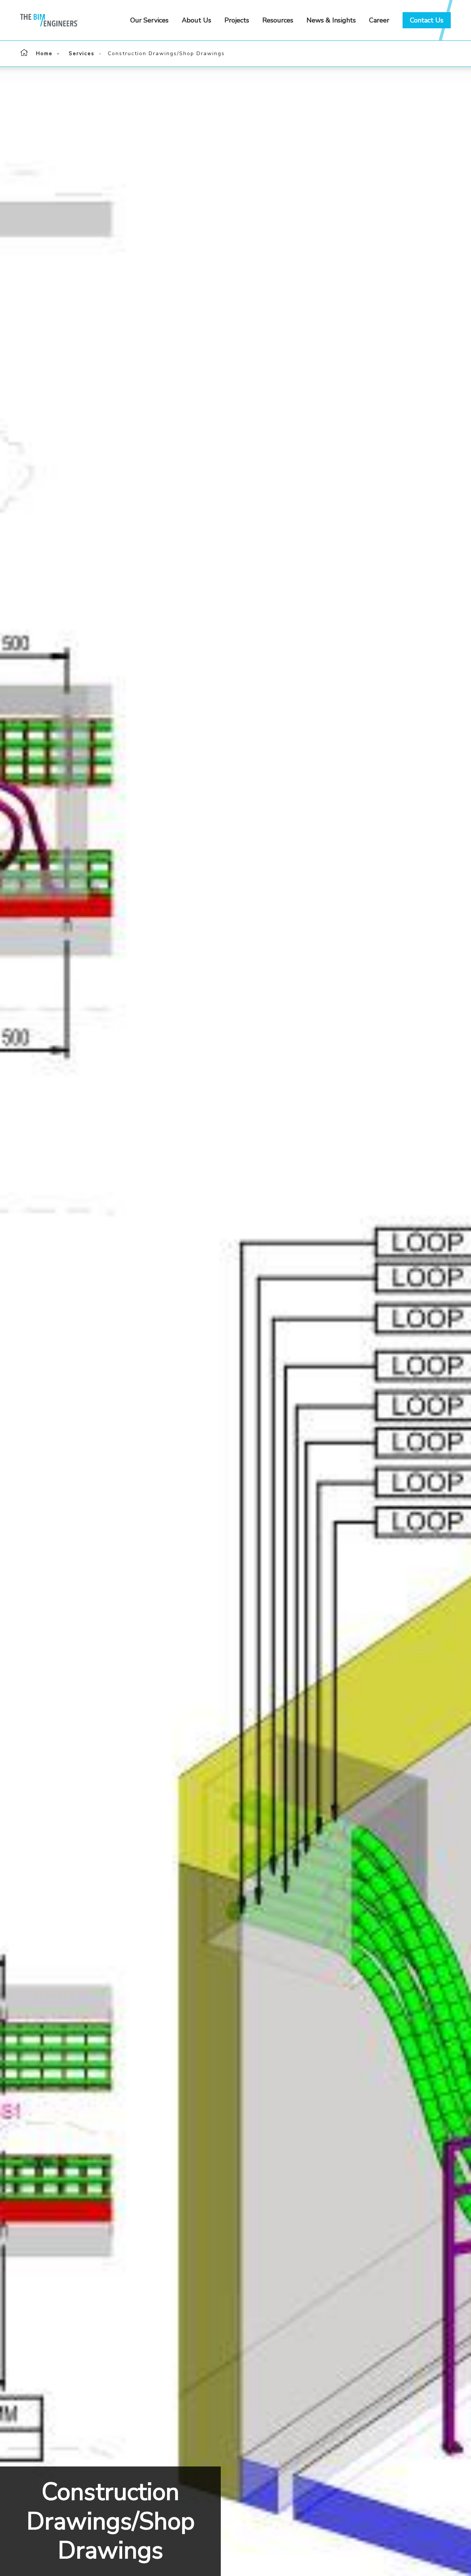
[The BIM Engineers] (70, 20)
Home (44, 53)
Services (82, 53)
